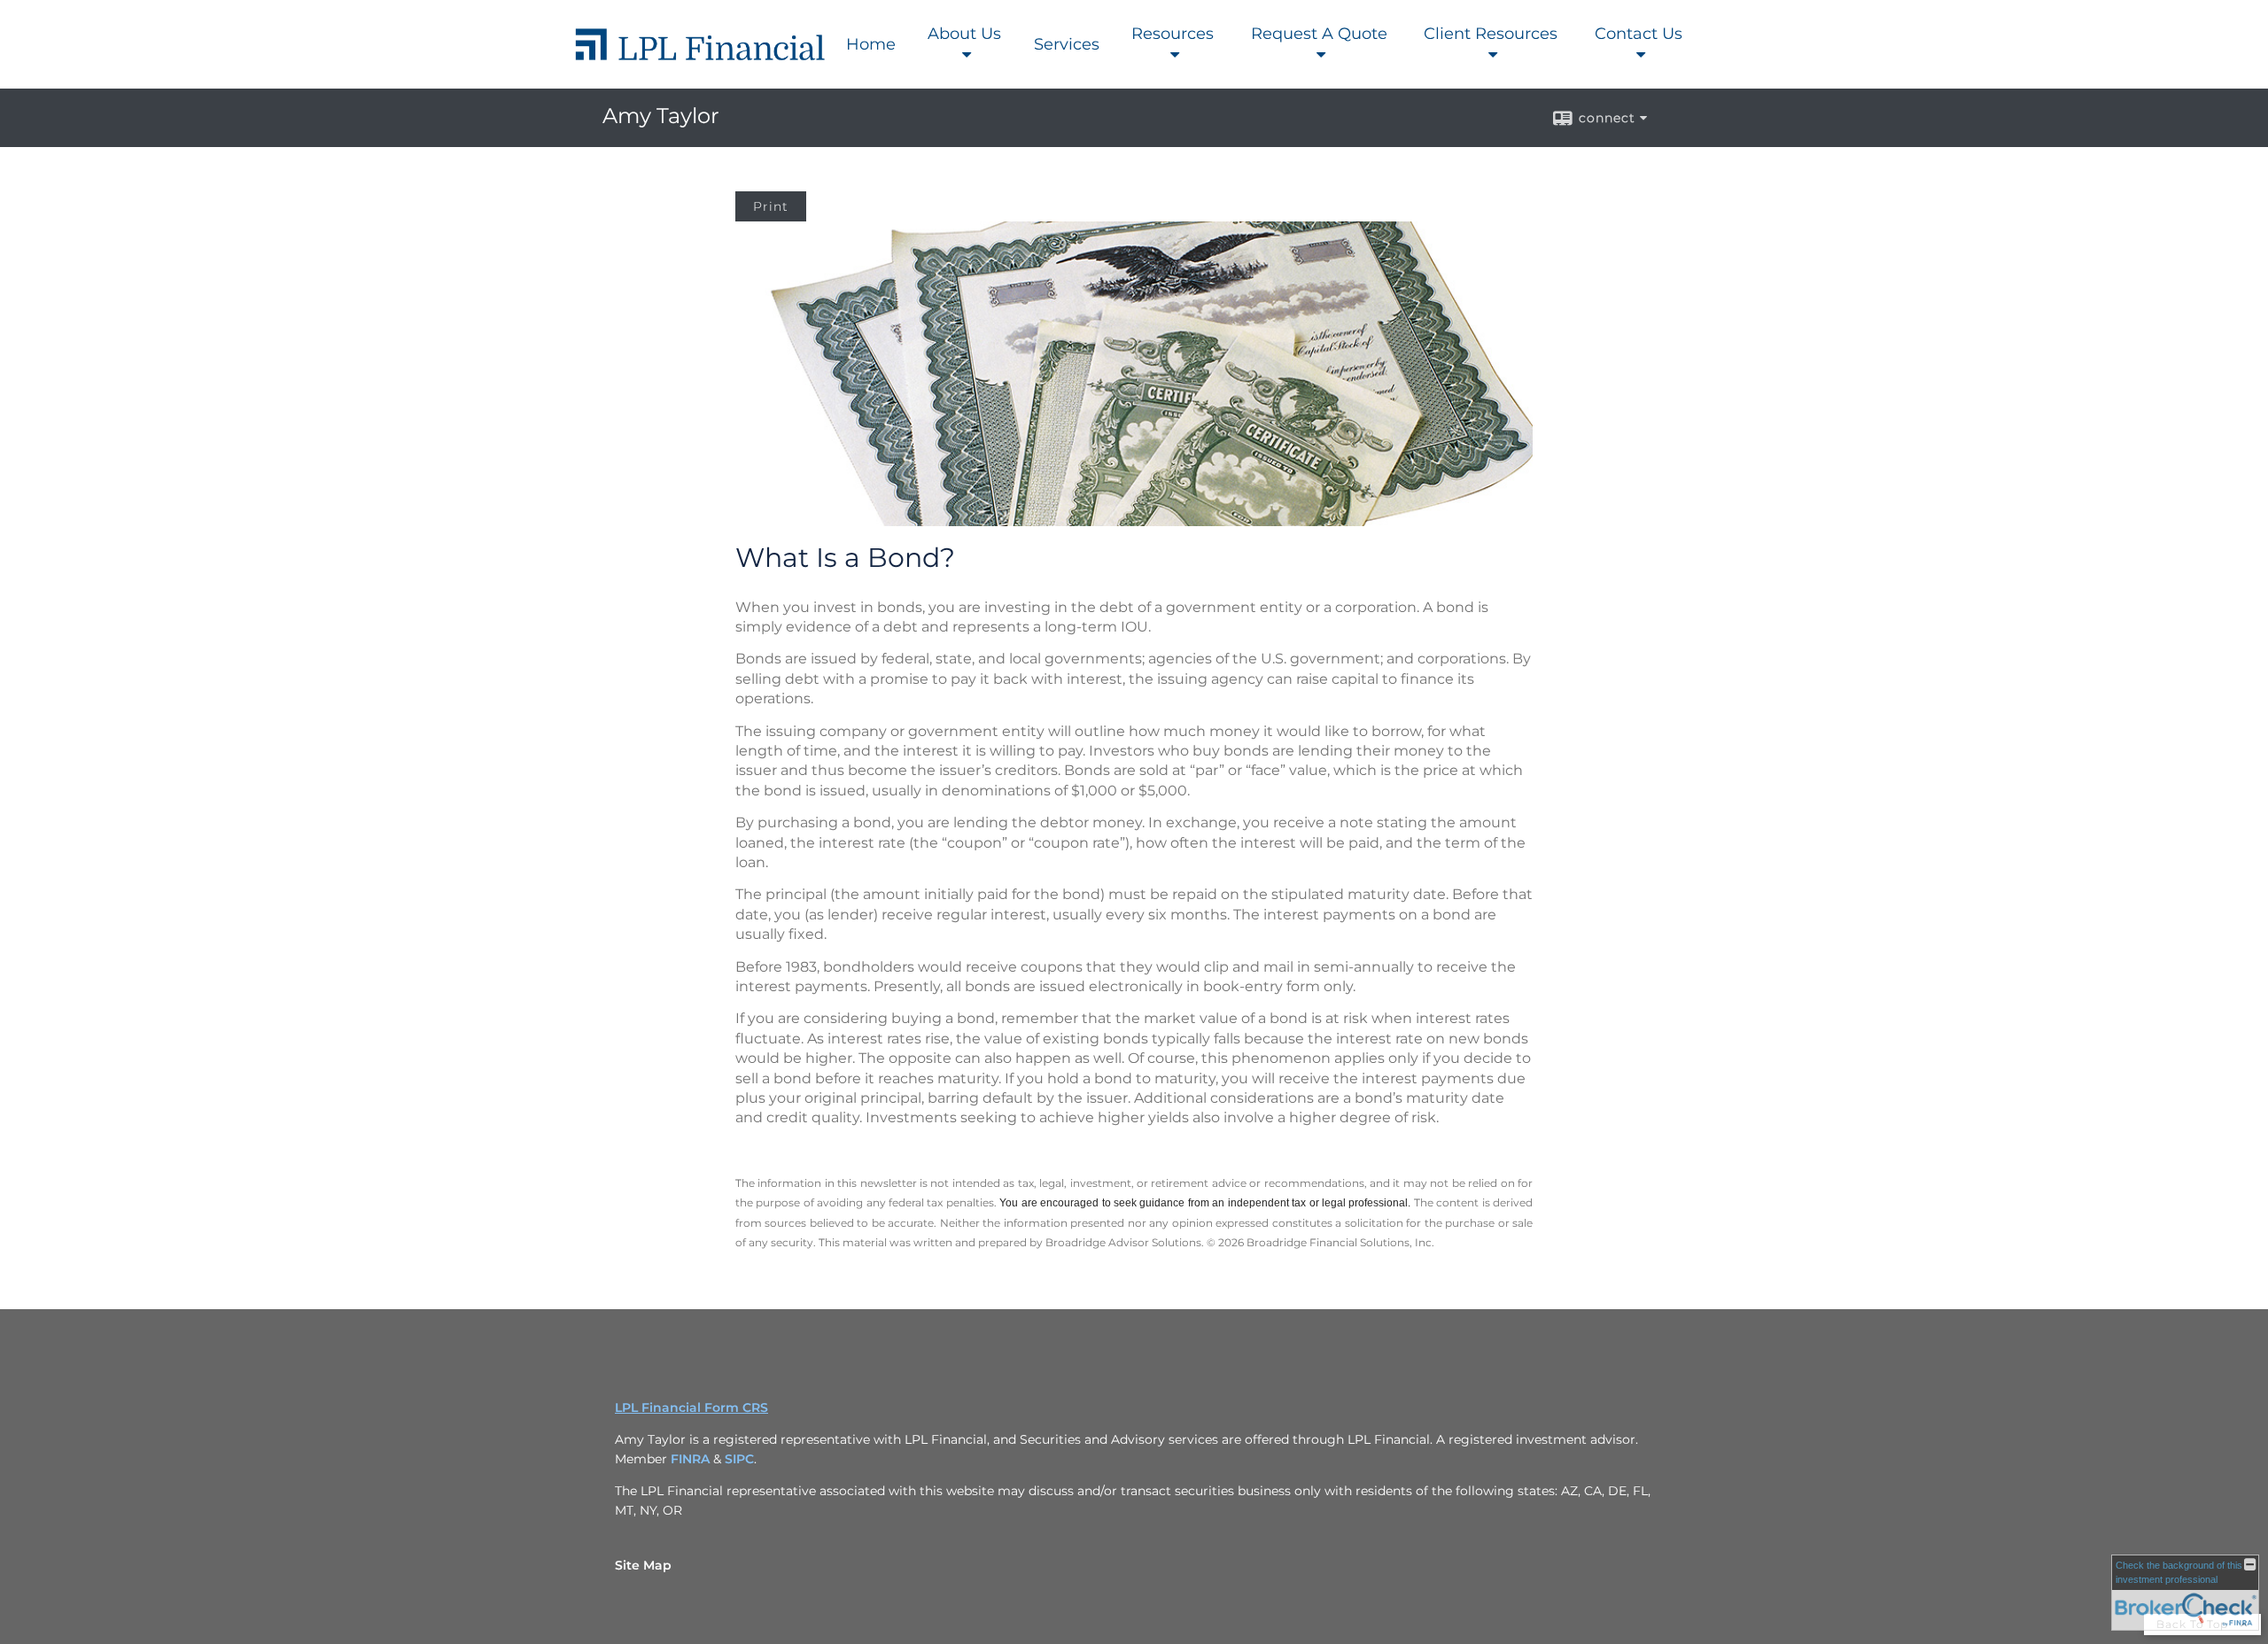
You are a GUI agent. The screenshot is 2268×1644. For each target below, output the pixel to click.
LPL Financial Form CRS (691, 1407)
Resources (1173, 34)
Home (871, 44)
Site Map (643, 1565)
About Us (964, 34)
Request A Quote (1319, 34)
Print (771, 206)
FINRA (690, 1459)
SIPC (739, 1459)
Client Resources (1491, 34)
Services (1067, 44)
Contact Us (1639, 34)
